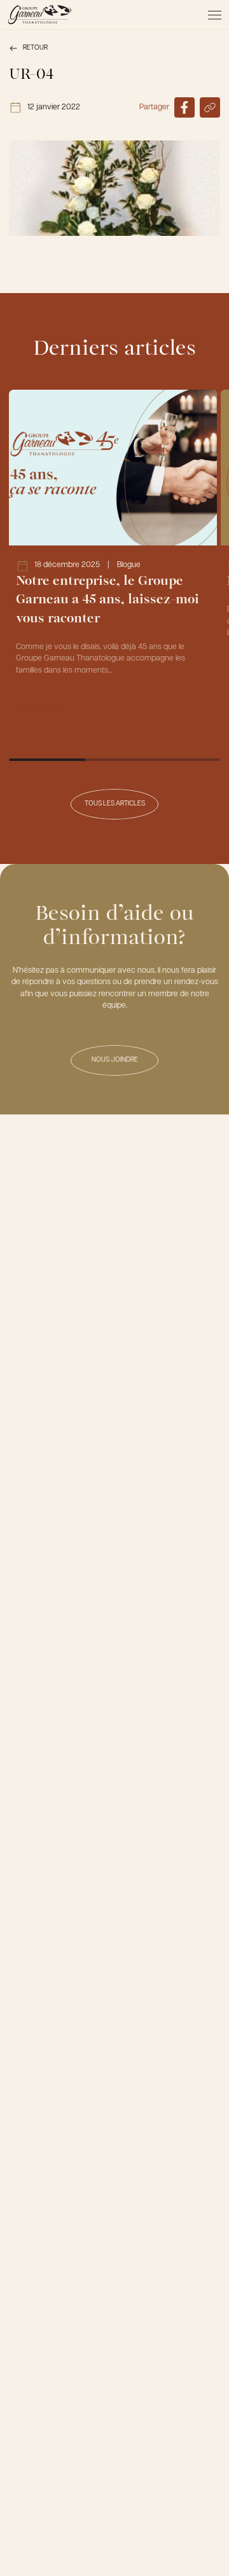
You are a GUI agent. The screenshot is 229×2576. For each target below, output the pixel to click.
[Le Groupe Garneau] (39, 15)
